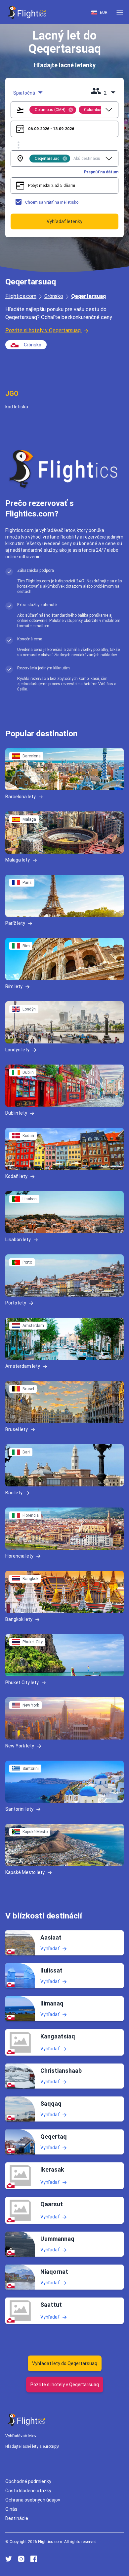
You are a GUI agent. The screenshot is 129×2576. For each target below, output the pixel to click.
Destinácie (17, 2518)
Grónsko (54, 296)
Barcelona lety (21, 797)
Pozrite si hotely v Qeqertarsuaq (43, 330)
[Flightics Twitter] (9, 2559)
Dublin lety (16, 1113)
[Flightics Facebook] (34, 2559)
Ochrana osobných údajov (33, 2500)
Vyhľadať (50, 1948)
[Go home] (26, 2420)
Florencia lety (19, 1556)
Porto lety (16, 1303)
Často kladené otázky (28, 2491)
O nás (11, 2509)
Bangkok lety (19, 1619)
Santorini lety (19, 1809)
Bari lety (14, 1493)
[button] (120, 13)
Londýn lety (17, 1050)
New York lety (20, 1746)
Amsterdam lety (23, 1366)
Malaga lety (18, 860)
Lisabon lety (18, 1240)
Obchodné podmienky (28, 2481)
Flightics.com (21, 296)
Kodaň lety (16, 1176)
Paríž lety (15, 923)
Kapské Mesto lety (25, 1872)
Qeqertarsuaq (88, 296)
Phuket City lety (22, 1683)
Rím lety (14, 986)
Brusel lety (17, 1429)
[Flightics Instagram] (21, 2559)
